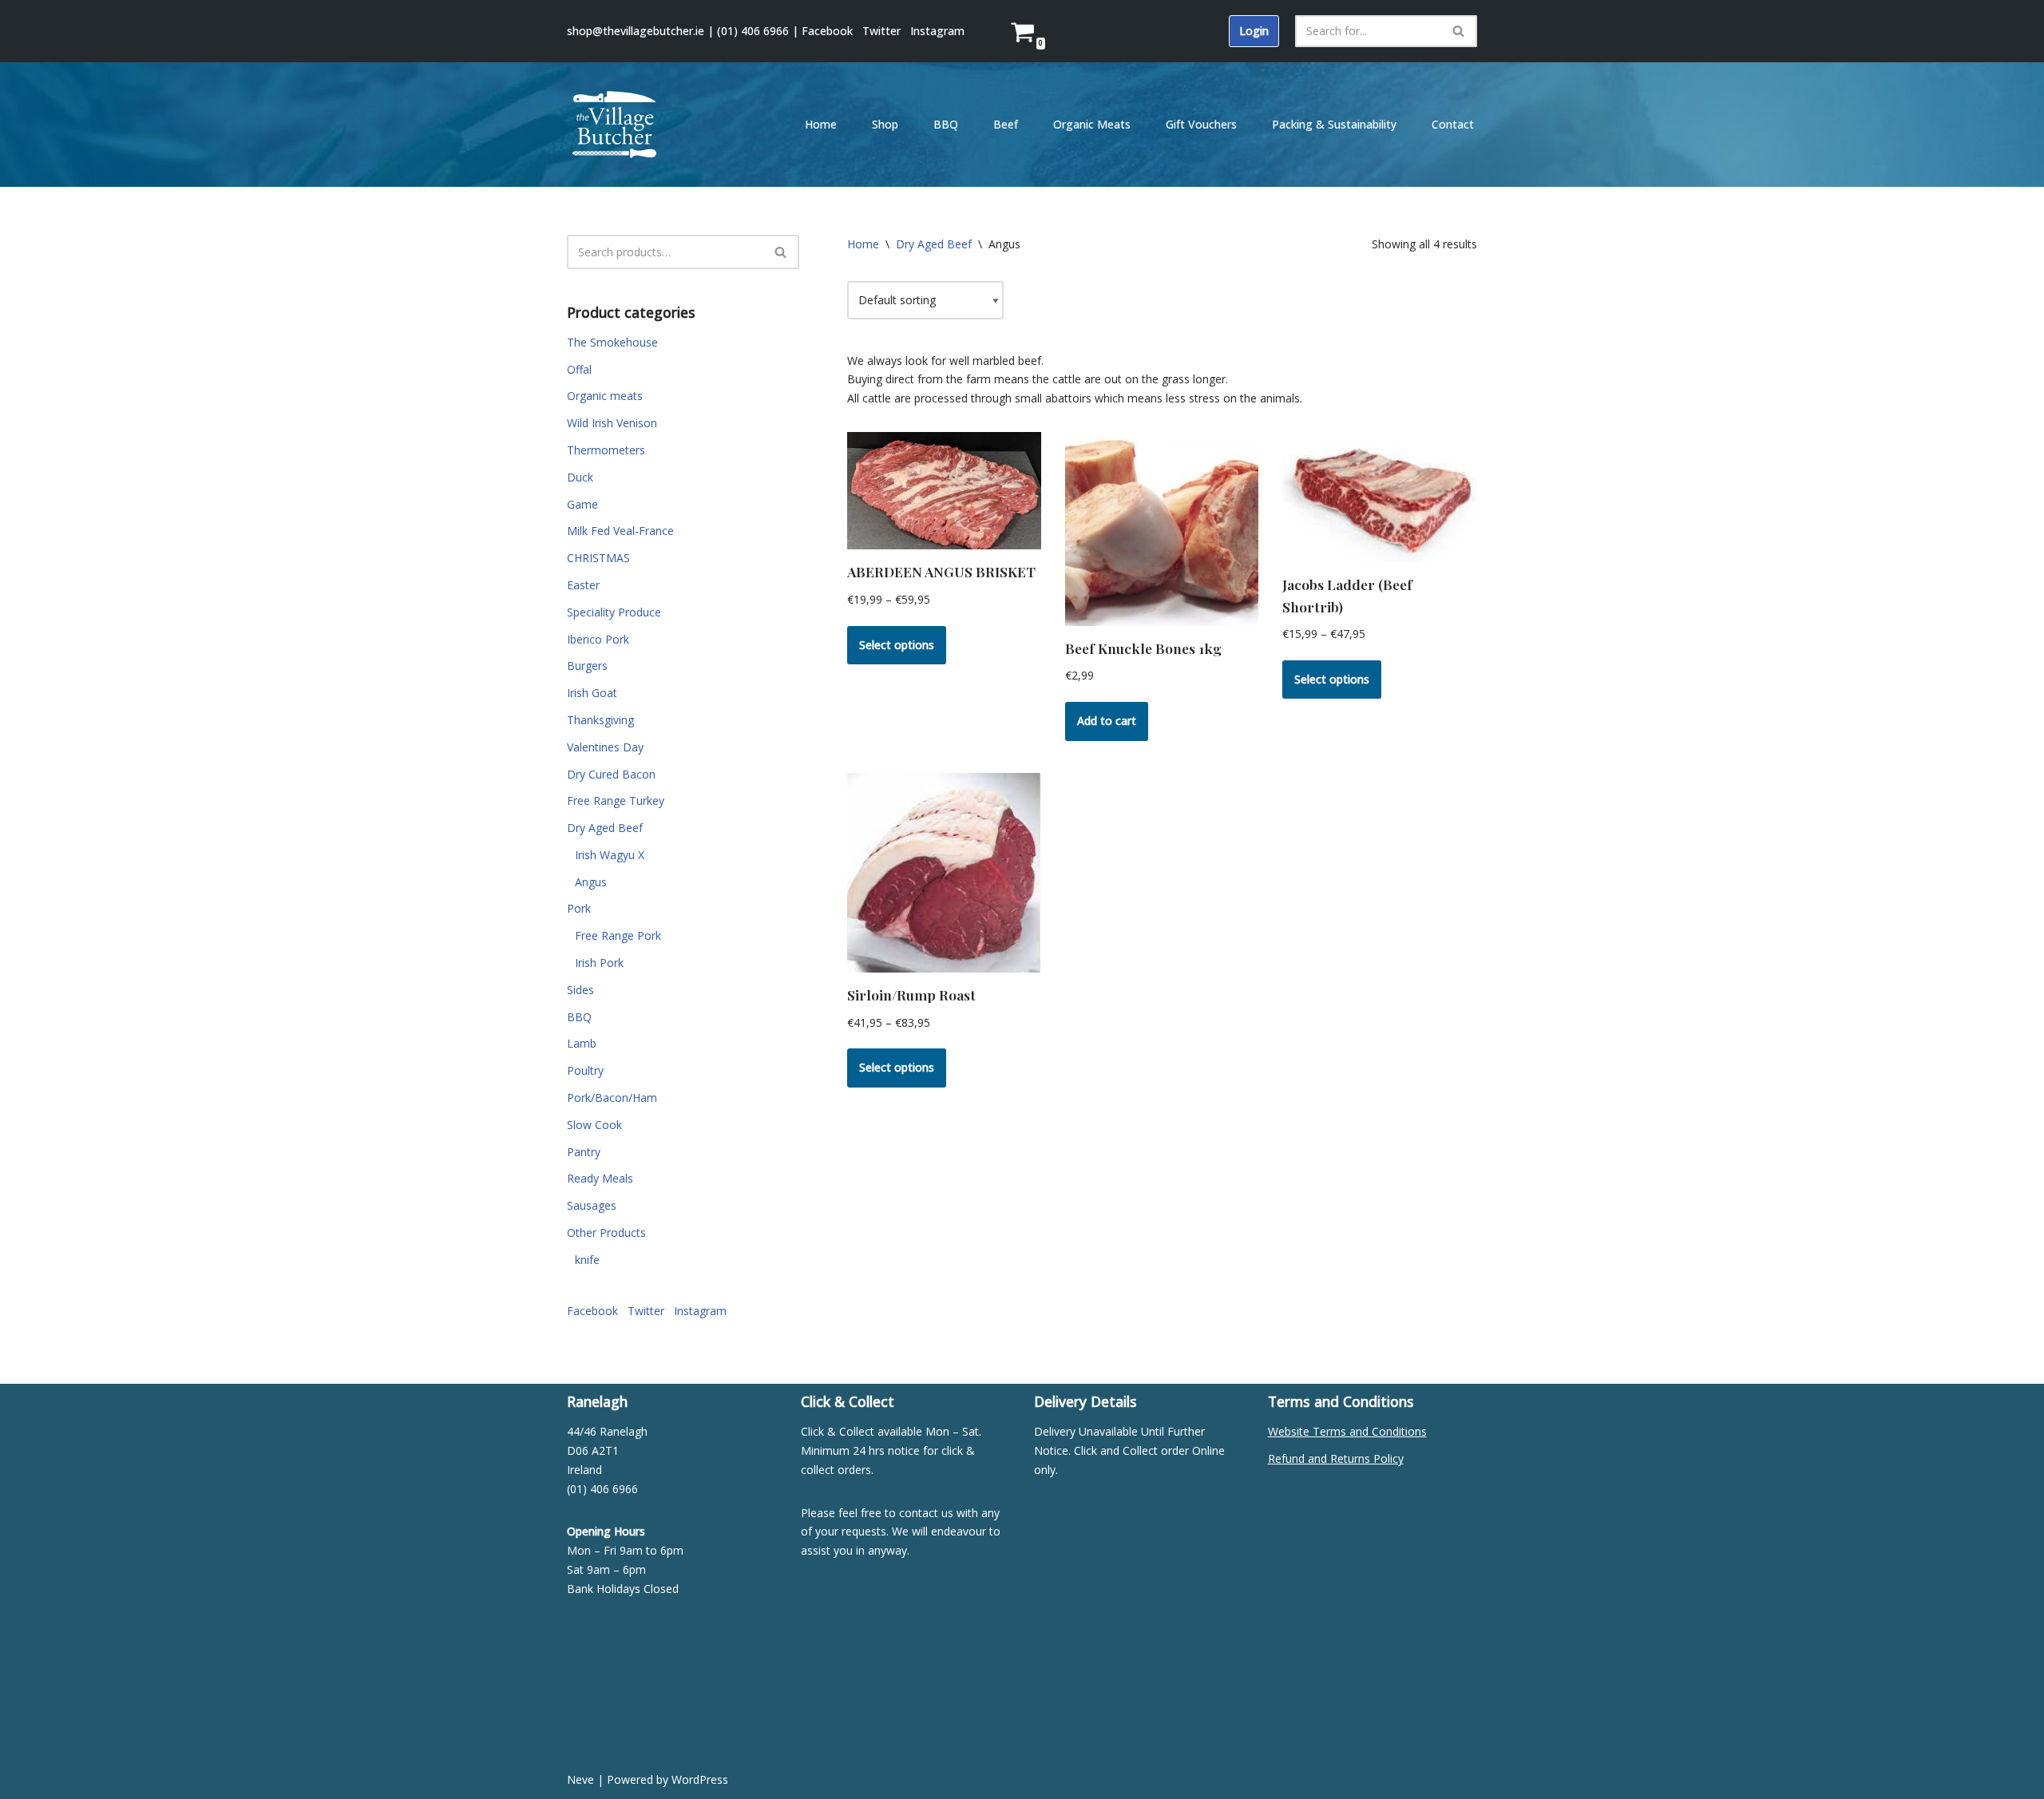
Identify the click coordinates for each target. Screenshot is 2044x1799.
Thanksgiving (600, 720)
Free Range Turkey (616, 800)
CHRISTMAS (598, 558)
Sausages (592, 1205)
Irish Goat (592, 693)
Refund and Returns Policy (1336, 1458)
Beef (1006, 124)
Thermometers (606, 450)
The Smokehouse (612, 342)
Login (1254, 31)
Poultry (585, 1070)
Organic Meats (1092, 124)
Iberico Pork (598, 639)
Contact (1453, 124)
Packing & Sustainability (1334, 124)
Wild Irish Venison (612, 423)
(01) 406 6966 (753, 31)
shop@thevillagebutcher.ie (636, 31)
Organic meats (605, 396)
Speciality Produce (614, 612)
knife (587, 1260)
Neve (580, 1779)
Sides (580, 990)
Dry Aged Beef (605, 828)
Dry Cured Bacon (611, 774)
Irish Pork (599, 963)
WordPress (700, 1779)
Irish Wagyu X (610, 855)
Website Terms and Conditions (1347, 1431)
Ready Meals (600, 1178)
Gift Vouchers (1201, 124)
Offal (579, 369)
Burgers (587, 666)
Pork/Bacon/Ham (612, 1098)
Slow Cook (594, 1125)
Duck (580, 477)
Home (821, 124)
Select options (897, 645)
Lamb (582, 1043)
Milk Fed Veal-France (620, 531)
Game (582, 504)
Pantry (584, 1152)
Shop (885, 124)
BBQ (946, 124)
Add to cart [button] (1107, 721)
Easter (583, 585)
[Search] (1459, 31)
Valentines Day (605, 747)
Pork (579, 908)
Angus (591, 882)
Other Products (606, 1232)
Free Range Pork (618, 935)
